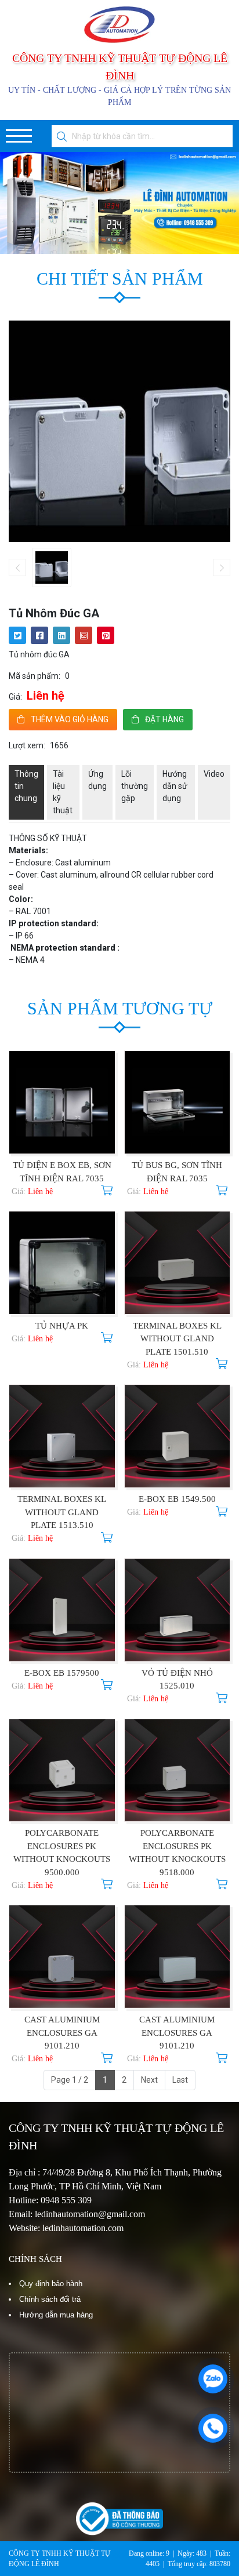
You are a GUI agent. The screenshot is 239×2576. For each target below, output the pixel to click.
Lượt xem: (27, 745)
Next (149, 2080)
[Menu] (19, 136)
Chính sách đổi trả (50, 2299)
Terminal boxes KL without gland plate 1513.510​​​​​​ (62, 1512)
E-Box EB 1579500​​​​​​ (62, 1673)
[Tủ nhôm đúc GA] (52, 567)
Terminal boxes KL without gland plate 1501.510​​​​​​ (177, 1339)
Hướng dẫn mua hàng (56, 2315)
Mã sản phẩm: (35, 676)
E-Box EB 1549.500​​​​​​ (177, 1499)
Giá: (15, 697)
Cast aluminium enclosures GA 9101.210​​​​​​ (62, 2033)
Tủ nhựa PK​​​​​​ (62, 1326)
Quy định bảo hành (51, 2284)
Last (180, 2080)
